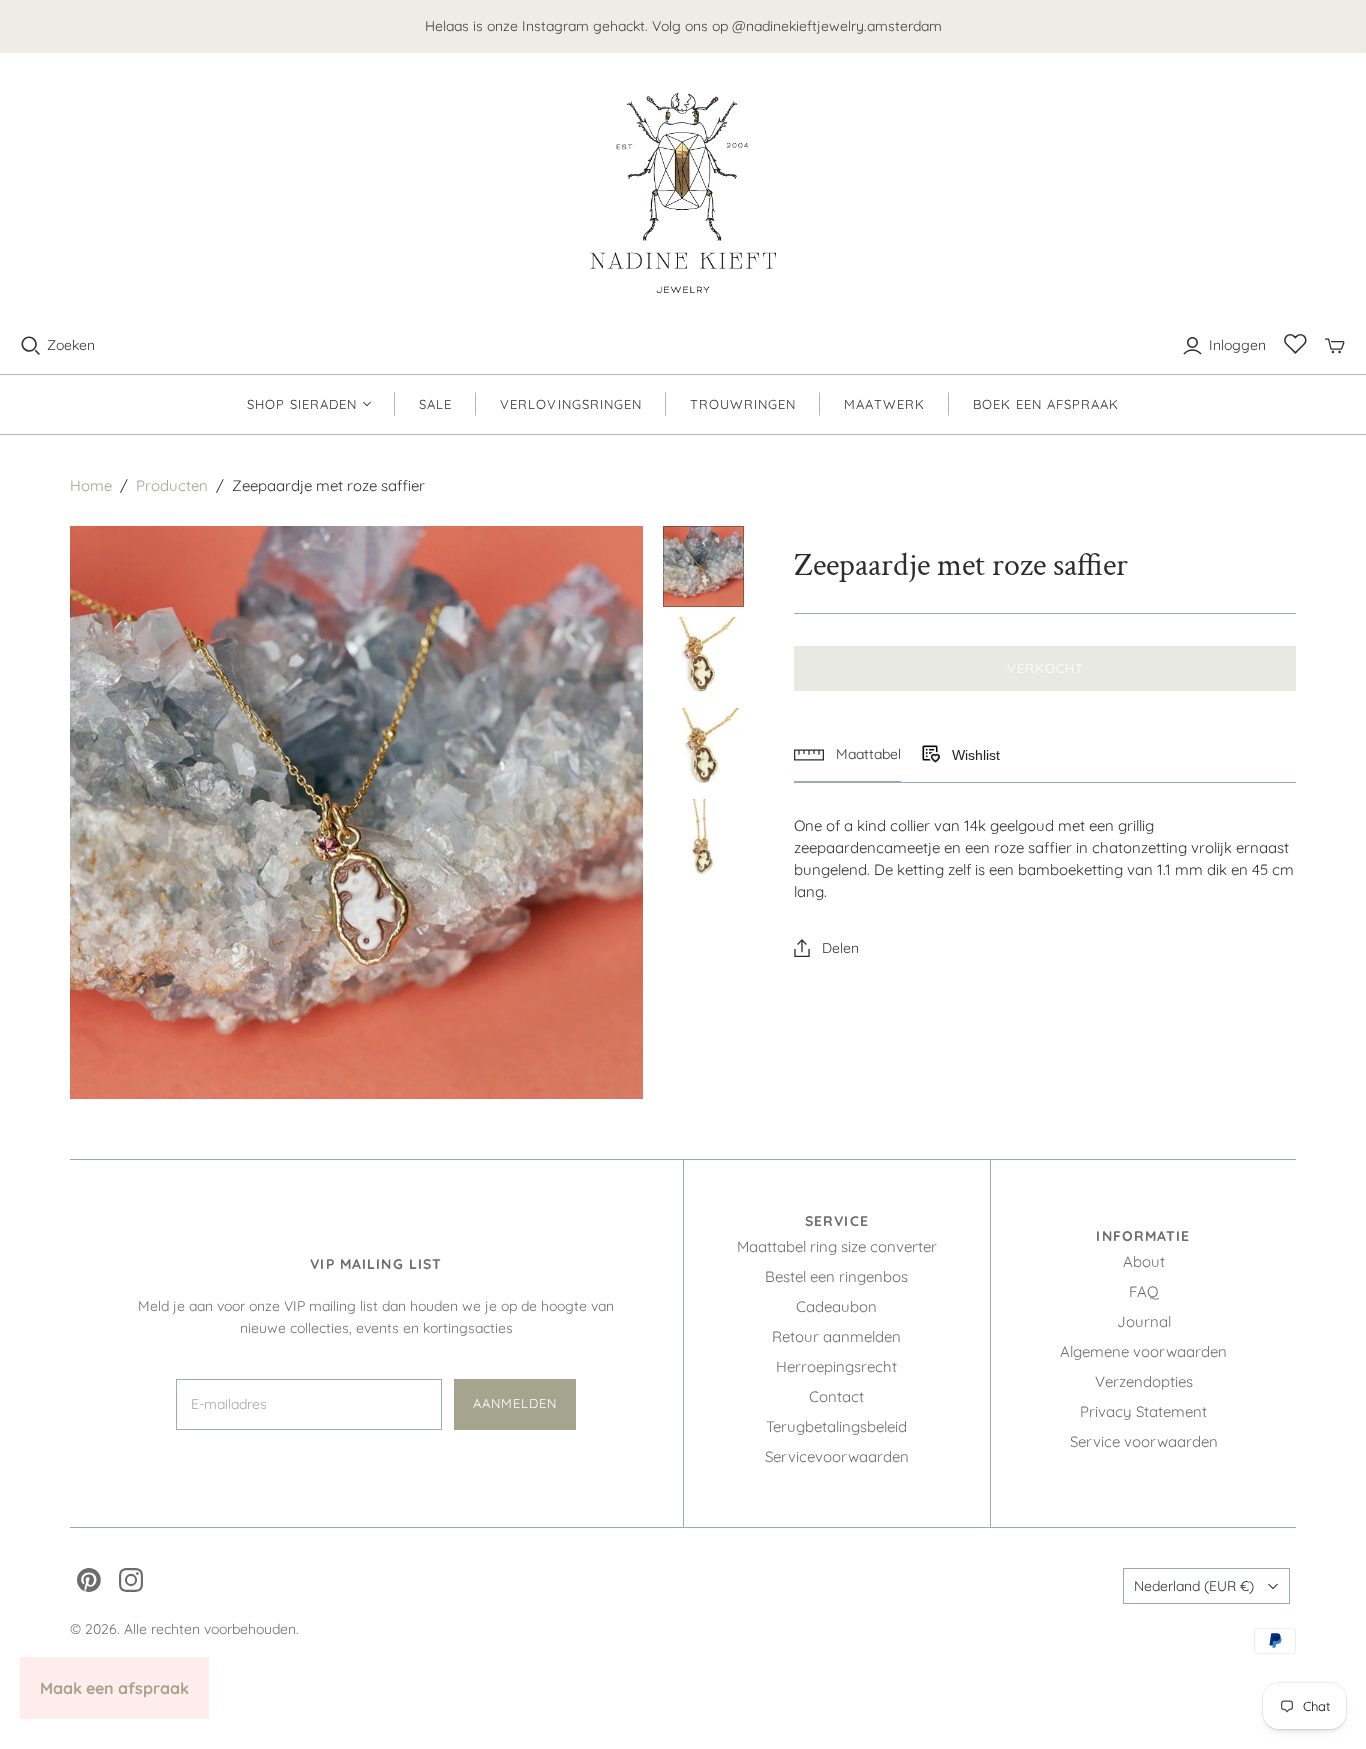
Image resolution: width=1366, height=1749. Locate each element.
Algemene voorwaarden (1143, 1351)
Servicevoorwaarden (837, 1456)
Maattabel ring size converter (837, 1246)
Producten (172, 485)
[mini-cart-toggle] (1335, 346)
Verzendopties (1144, 1381)
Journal (1144, 1321)
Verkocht (1045, 668)
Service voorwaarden (1144, 1441)
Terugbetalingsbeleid (836, 1426)
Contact (836, 1396)
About (1144, 1261)
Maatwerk (884, 404)
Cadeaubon (836, 1306)
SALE (435, 404)
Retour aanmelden (836, 1336)
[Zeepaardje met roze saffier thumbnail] (703, 566)
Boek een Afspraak (1046, 404)
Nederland (1194, 1586)
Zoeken (71, 345)
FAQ (1144, 1291)
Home (91, 485)
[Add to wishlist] (930, 755)
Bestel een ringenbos (836, 1276)
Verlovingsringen (571, 404)
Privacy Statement (1143, 1411)
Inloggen (1237, 345)
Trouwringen (743, 404)
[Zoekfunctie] (31, 346)
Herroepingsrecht (836, 1366)
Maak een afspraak (114, 1688)
